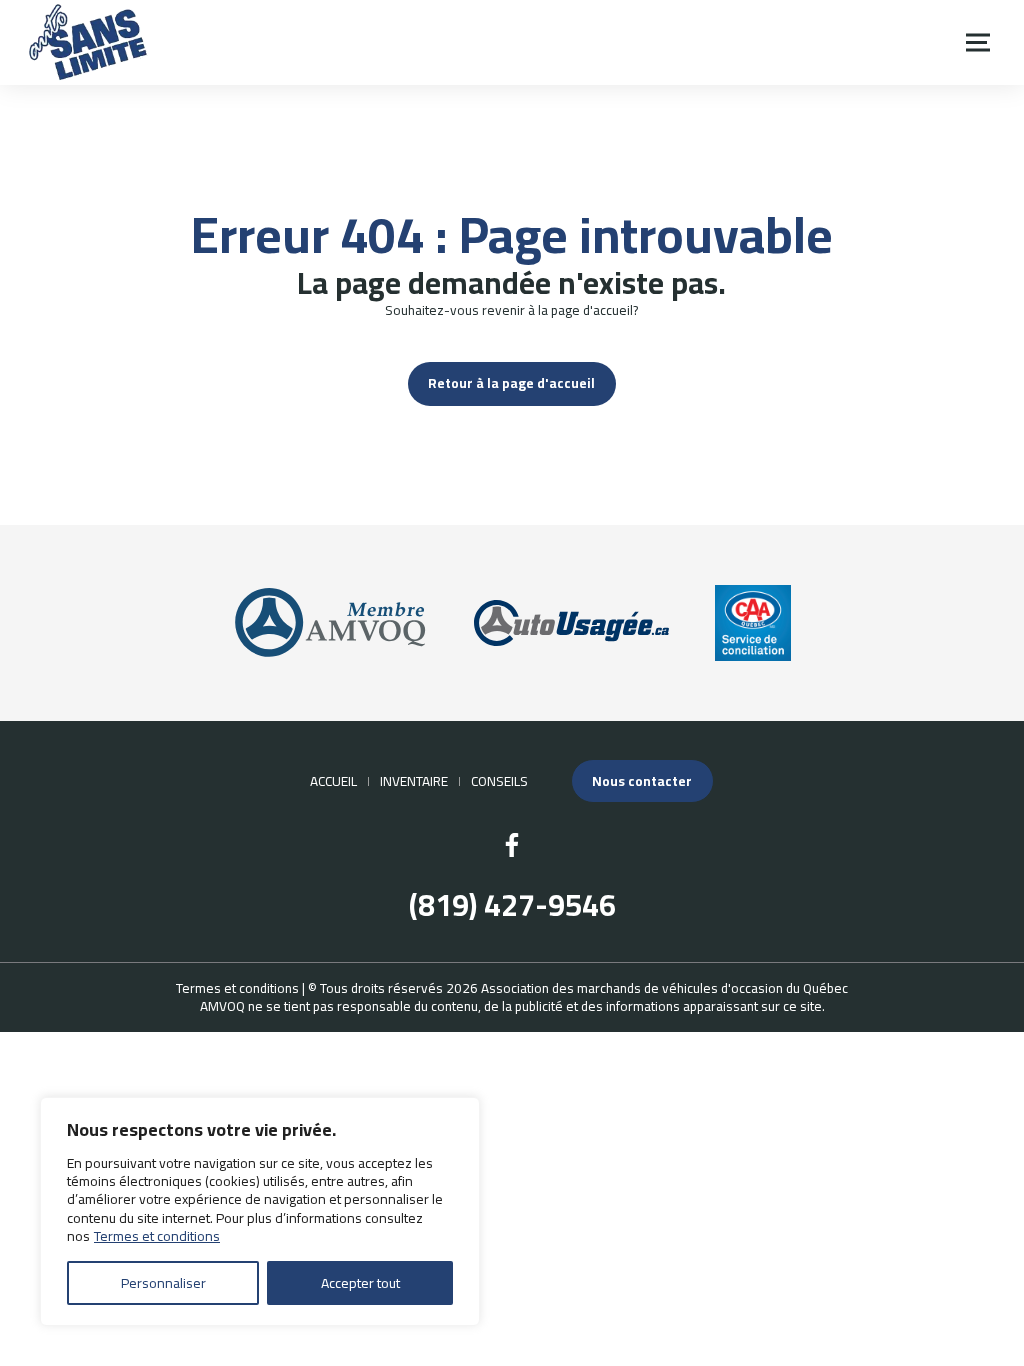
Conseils (499, 781)
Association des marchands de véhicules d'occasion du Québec (664, 988)
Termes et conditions (157, 1236)
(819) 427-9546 (512, 905)
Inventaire (414, 781)
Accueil (333, 781)
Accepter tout (360, 1283)
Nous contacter (642, 781)
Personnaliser (163, 1283)
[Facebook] (512, 845)
